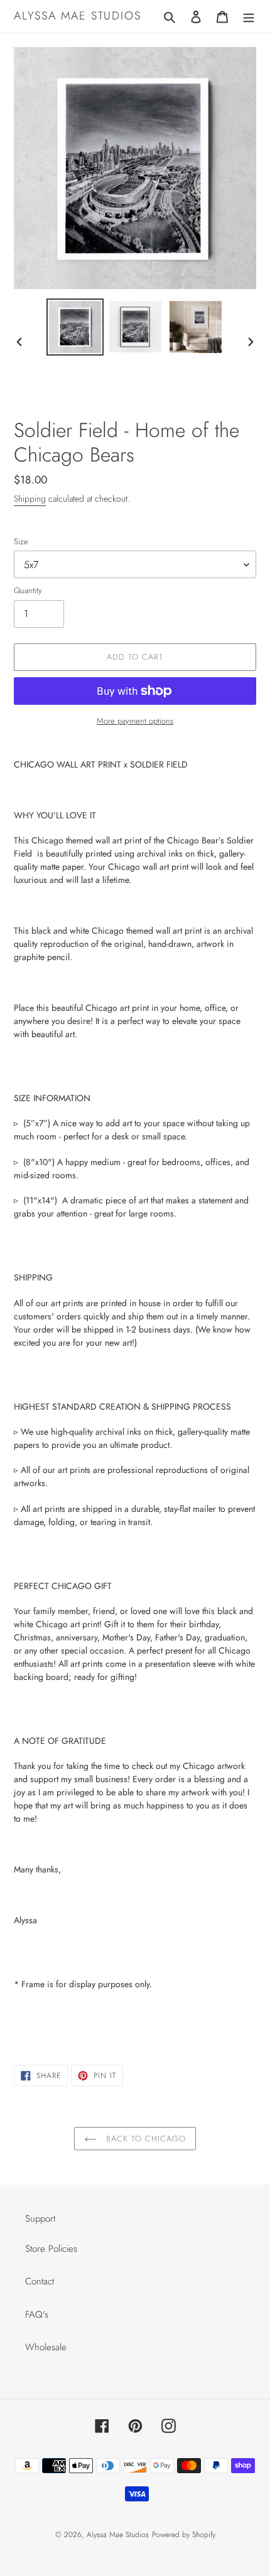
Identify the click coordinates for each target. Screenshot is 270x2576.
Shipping (30, 499)
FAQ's (37, 2315)
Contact (40, 2281)
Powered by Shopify (184, 2535)
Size (21, 541)
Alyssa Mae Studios (77, 16)
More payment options (135, 721)
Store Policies (51, 2249)
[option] (75, 327)
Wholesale (46, 2347)
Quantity (28, 590)
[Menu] (249, 17)
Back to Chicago (145, 2139)
